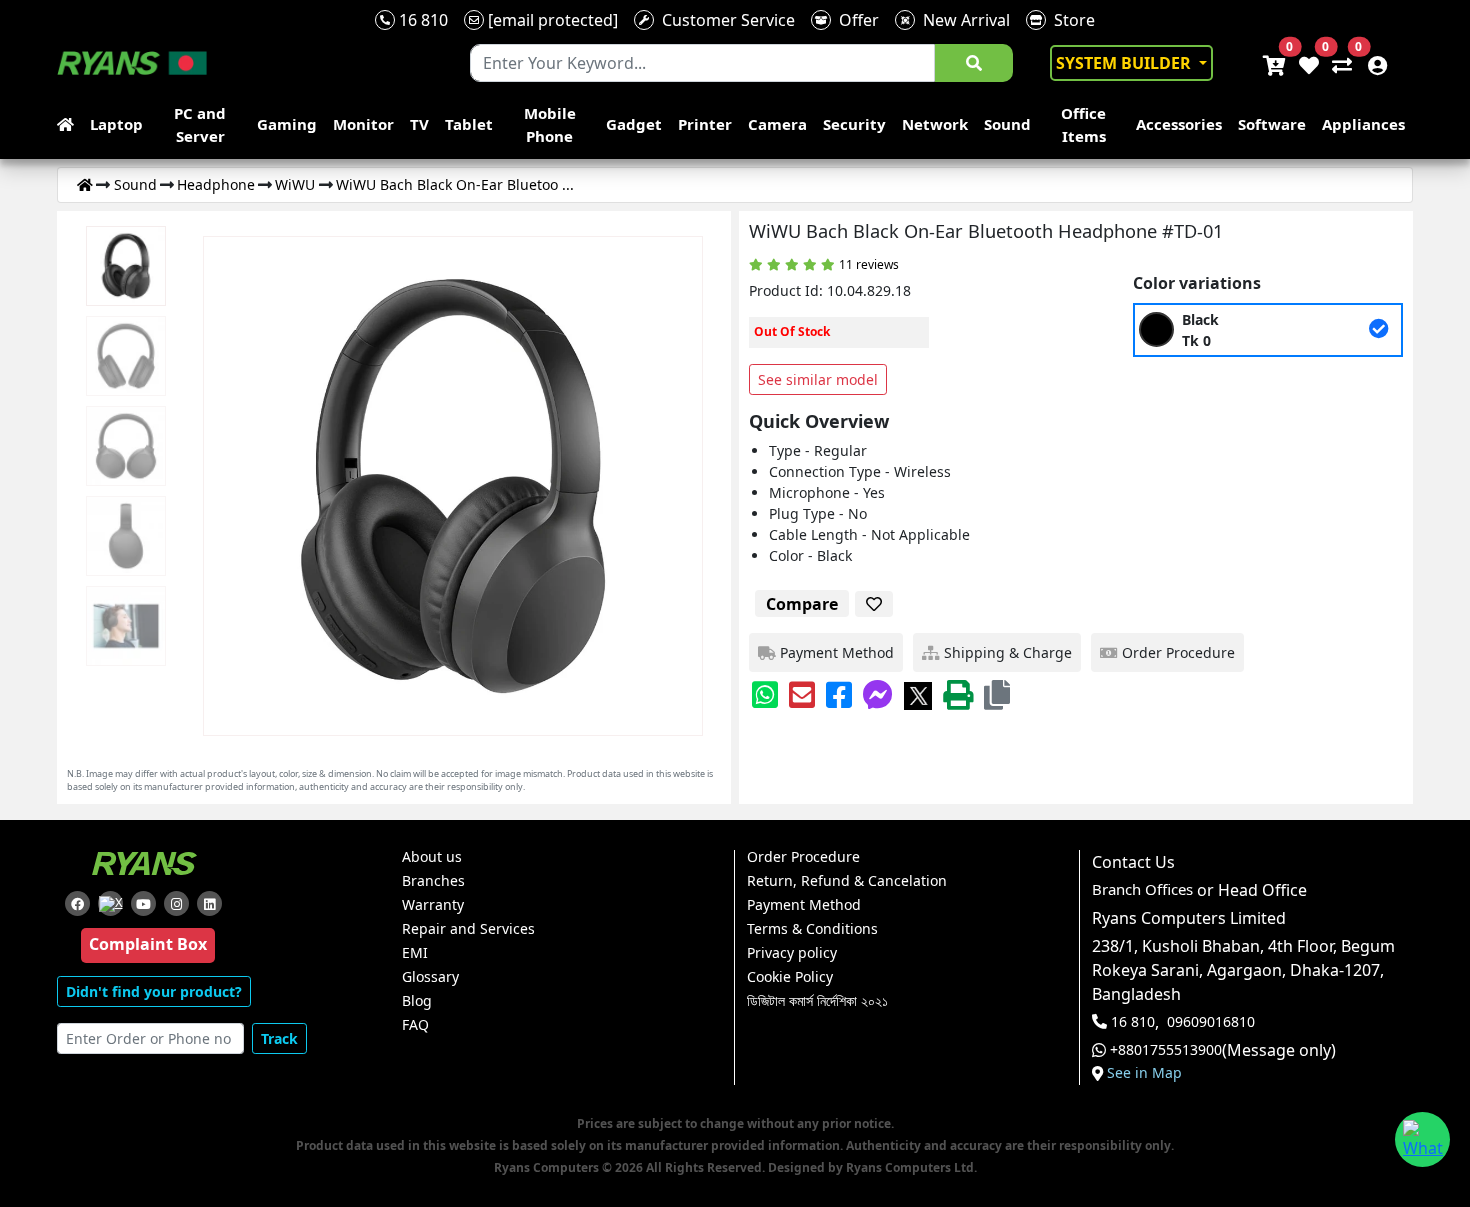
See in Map (1144, 1073)
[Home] (85, 184)
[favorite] (874, 604)
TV (419, 124)
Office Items (1083, 124)
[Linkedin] (209, 903)
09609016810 (1211, 1022)
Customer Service (724, 20)
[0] (1338, 63)
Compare (802, 604)
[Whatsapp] (765, 694)
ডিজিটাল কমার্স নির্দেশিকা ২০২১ (817, 1001)
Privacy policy (792, 953)
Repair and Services (468, 929)
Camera (777, 124)
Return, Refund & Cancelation (847, 881)
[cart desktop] (1273, 63)
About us (432, 857)
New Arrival (962, 20)
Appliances (1363, 124)
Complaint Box (148, 944)
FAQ (415, 1025)
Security (854, 124)
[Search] (974, 63)
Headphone (216, 184)
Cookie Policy (790, 977)
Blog (417, 1001)
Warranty (433, 905)
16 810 (421, 20)
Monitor (363, 124)
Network (935, 124)
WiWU (295, 184)
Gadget (634, 124)
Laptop (116, 124)
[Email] (802, 694)
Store (1070, 20)
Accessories (1179, 124)
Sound (1007, 124)
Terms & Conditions (812, 929)
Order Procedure (803, 857)
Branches (433, 881)
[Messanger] (878, 694)
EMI (415, 953)
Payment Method (804, 905)
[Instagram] (176, 903)
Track (279, 1038)
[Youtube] (143, 903)
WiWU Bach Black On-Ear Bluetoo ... (455, 184)
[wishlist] (1307, 63)
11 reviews (869, 264)
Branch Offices (1142, 889)
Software (1272, 124)
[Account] (1372, 63)
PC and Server (200, 124)
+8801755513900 (1166, 1050)
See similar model (818, 379)
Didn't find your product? (154, 991)
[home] (69, 124)
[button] (997, 694)
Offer (855, 20)
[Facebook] (839, 694)
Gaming (287, 124)
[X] (918, 694)
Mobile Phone (550, 124)
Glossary (430, 977)
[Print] (958, 694)
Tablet (469, 124)
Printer (705, 124)
